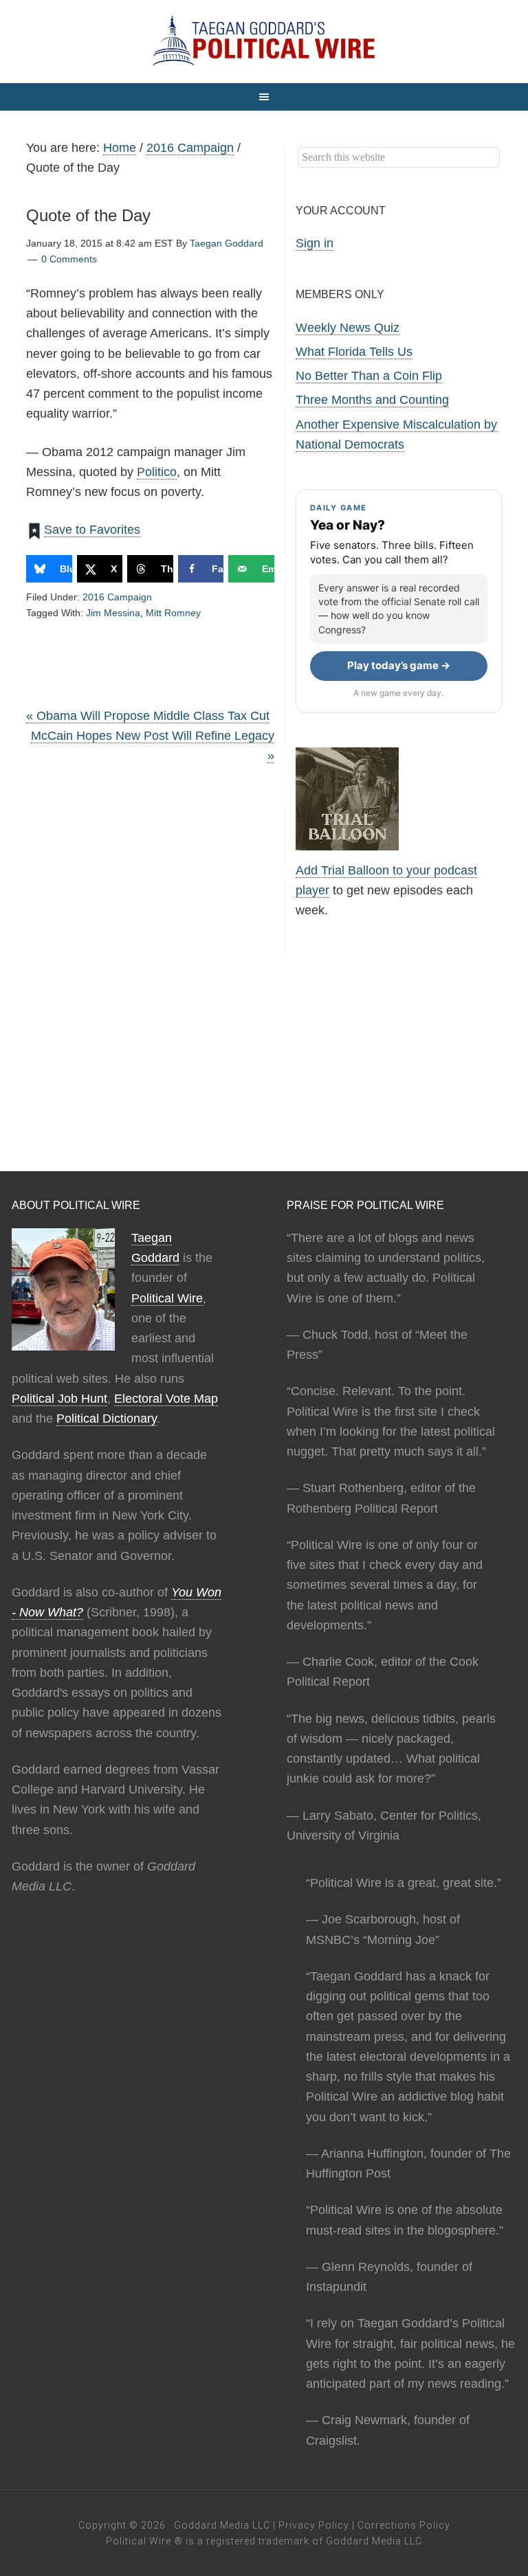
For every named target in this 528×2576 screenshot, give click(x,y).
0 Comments (69, 259)
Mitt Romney (173, 613)
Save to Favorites (92, 530)
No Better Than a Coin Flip (369, 376)
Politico (157, 472)
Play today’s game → (399, 665)
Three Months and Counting (372, 400)
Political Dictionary (107, 1419)
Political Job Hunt (59, 1399)
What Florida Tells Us (354, 352)
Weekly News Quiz (348, 328)
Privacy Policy (314, 2525)
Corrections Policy (404, 2525)
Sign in (315, 243)
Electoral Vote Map (166, 1399)
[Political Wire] (264, 41)
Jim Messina (113, 613)
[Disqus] (150, 965)
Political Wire (167, 1298)
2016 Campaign (117, 597)
